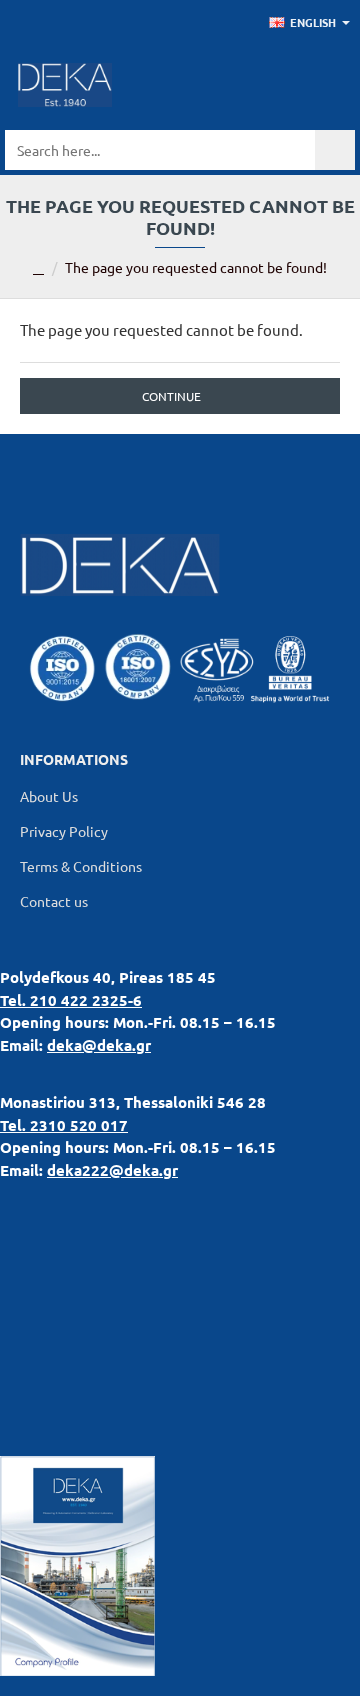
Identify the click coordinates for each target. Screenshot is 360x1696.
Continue (171, 396)
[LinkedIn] (130, 474)
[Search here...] (335, 150)
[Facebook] (180, 474)
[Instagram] (230, 474)
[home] (38, 269)
